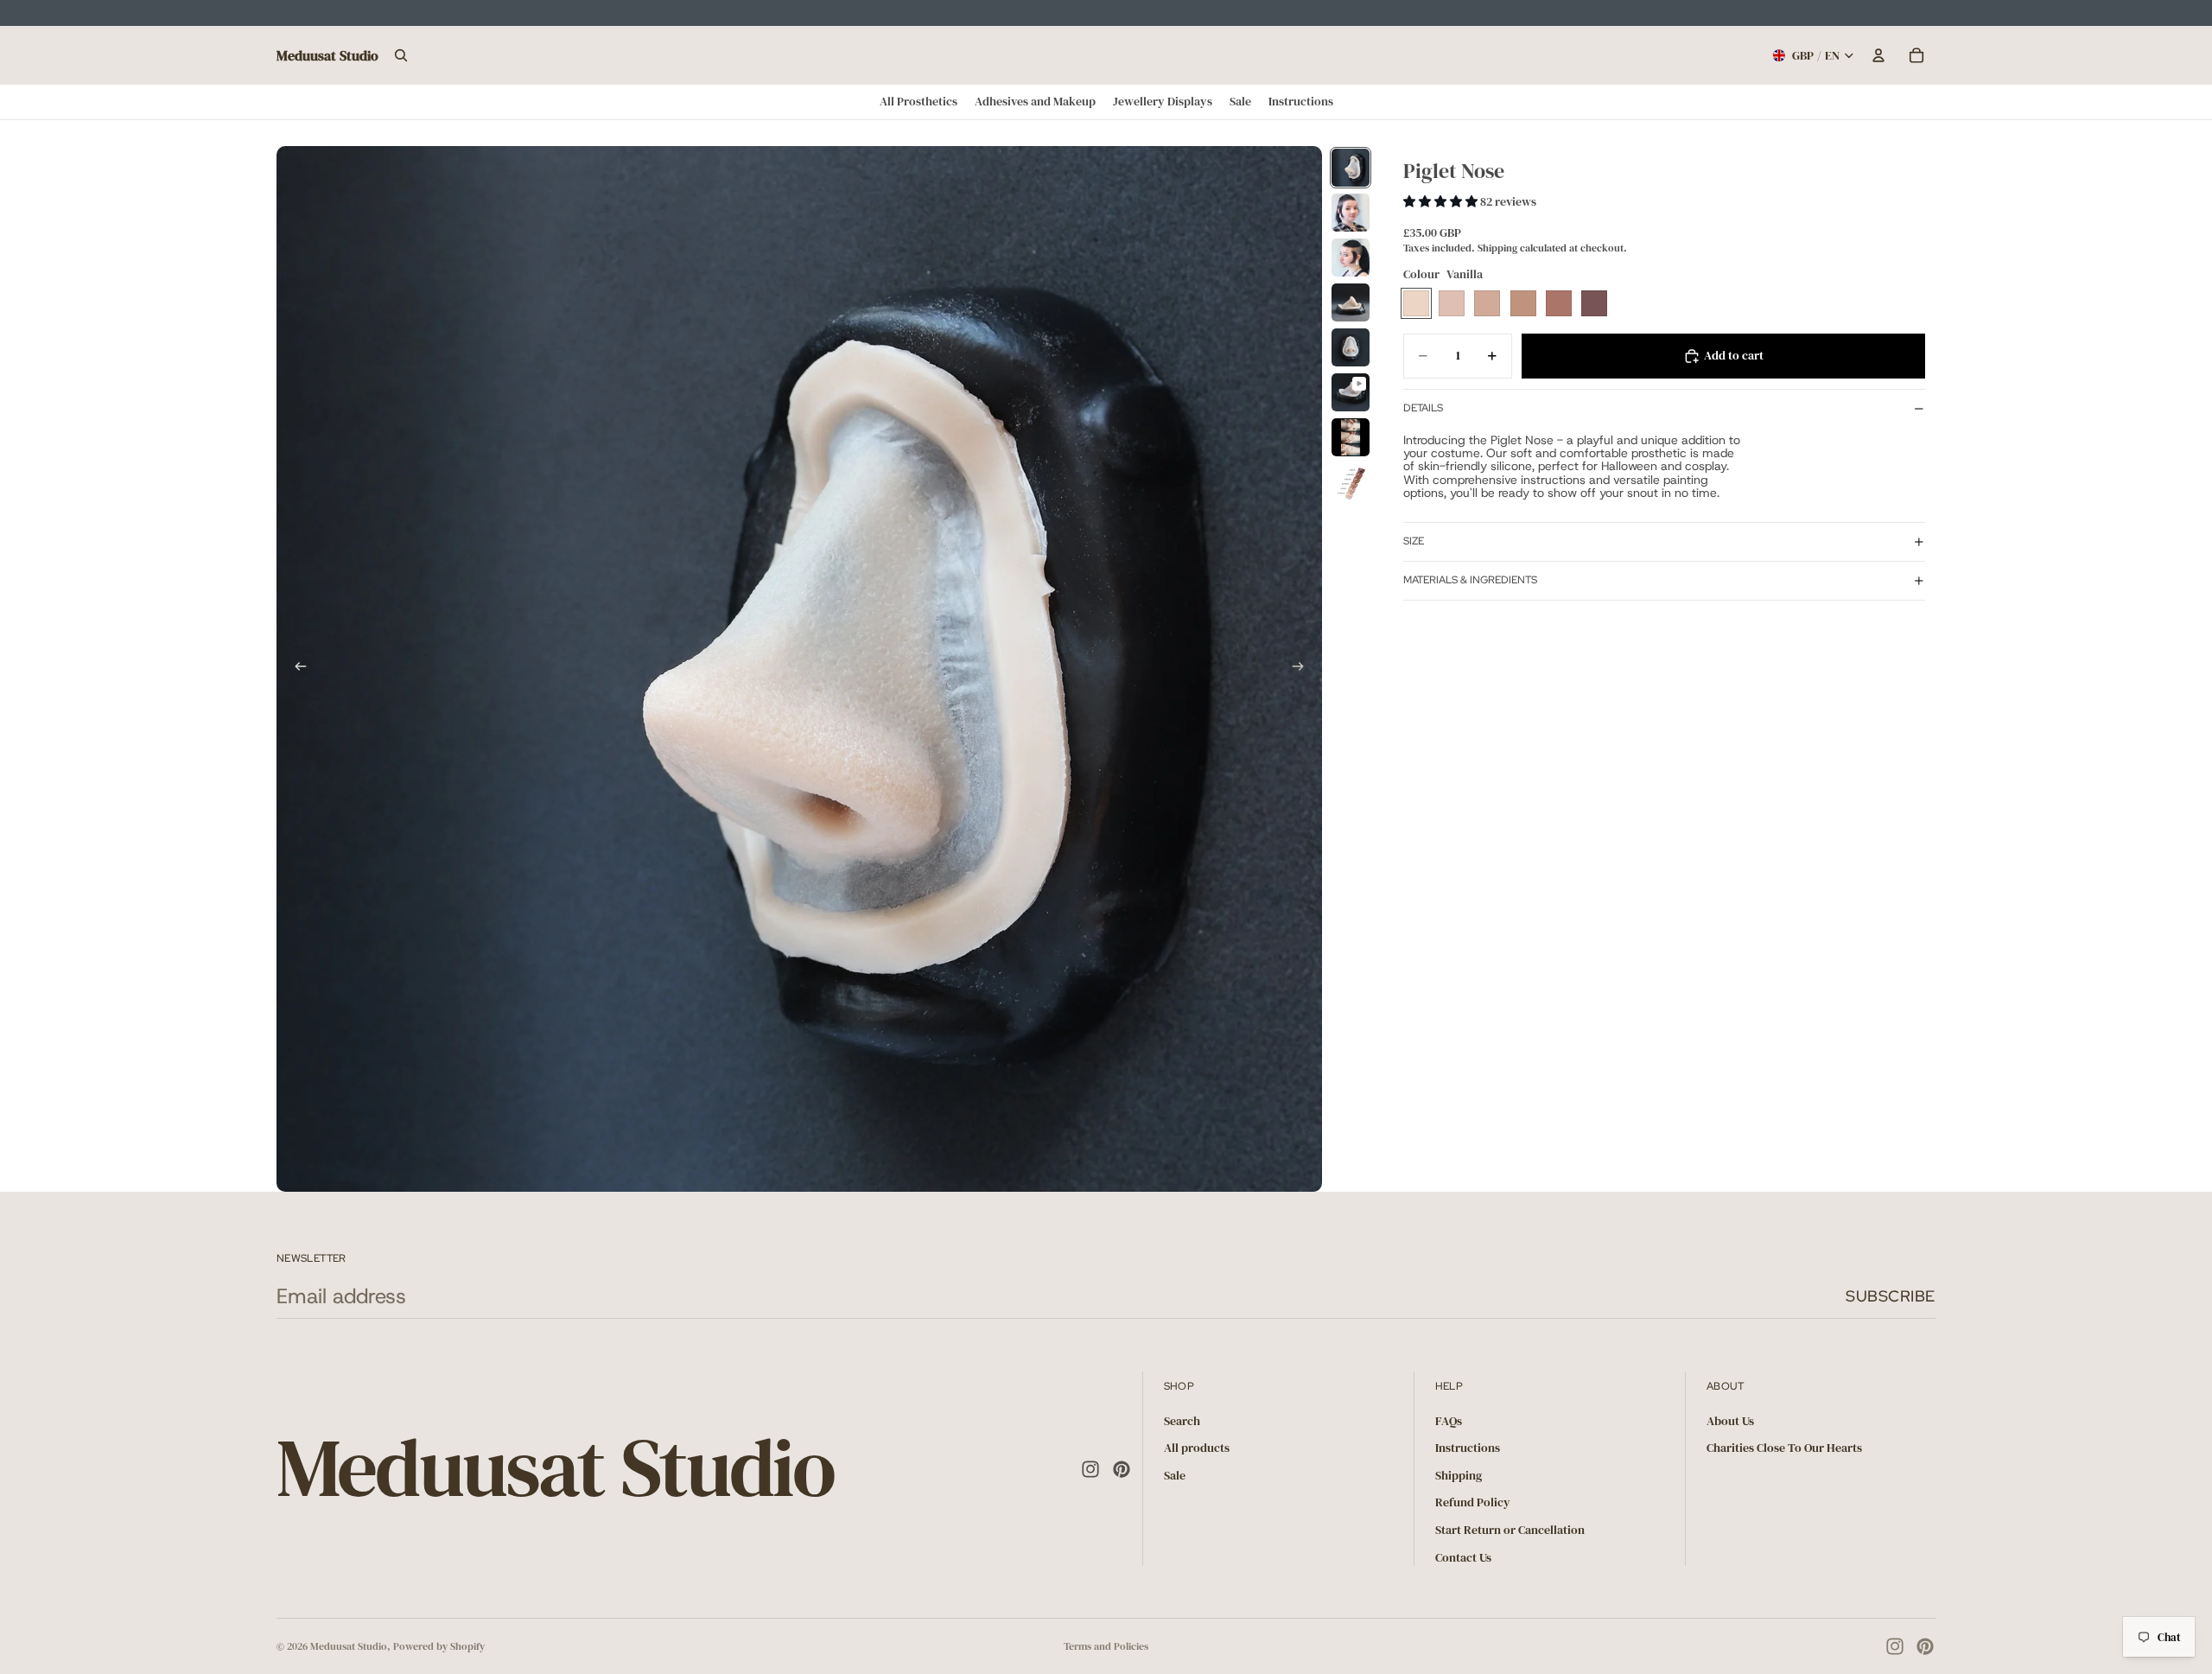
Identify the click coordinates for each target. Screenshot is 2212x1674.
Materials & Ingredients (1470, 580)
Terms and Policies (1106, 1646)
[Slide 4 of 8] (1351, 302)
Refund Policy (1473, 1502)
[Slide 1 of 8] (1351, 168)
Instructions (1468, 1448)
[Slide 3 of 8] (1351, 258)
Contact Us (1463, 1556)
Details (1423, 408)
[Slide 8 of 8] (1351, 482)
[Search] (401, 55)
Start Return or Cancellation (1510, 1530)
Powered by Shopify (439, 1646)
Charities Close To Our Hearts (1784, 1448)
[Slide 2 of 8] (1351, 213)
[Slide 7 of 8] (1351, 437)
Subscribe (1891, 1296)
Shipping (1459, 1475)
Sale (1175, 1475)
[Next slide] (1303, 669)
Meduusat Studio (349, 1646)
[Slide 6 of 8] (1351, 392)
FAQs (1449, 1420)
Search (1182, 1420)
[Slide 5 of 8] (1351, 347)
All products (1197, 1448)
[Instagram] (1090, 1468)
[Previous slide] (296, 669)
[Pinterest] (1122, 1468)
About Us (1730, 1420)
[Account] (1878, 55)
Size (1414, 541)
